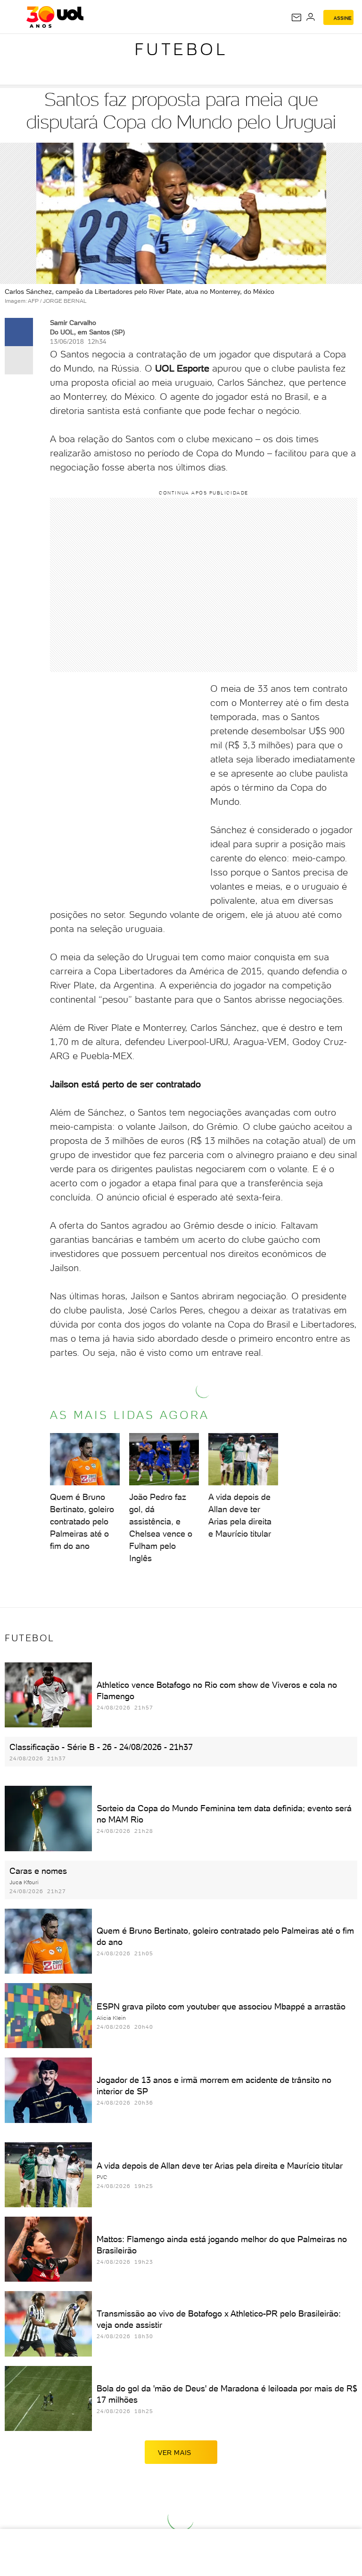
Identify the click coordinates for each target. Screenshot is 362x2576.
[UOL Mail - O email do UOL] (296, 17)
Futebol (181, 49)
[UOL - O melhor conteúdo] (55, 17)
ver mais (175, 2453)
